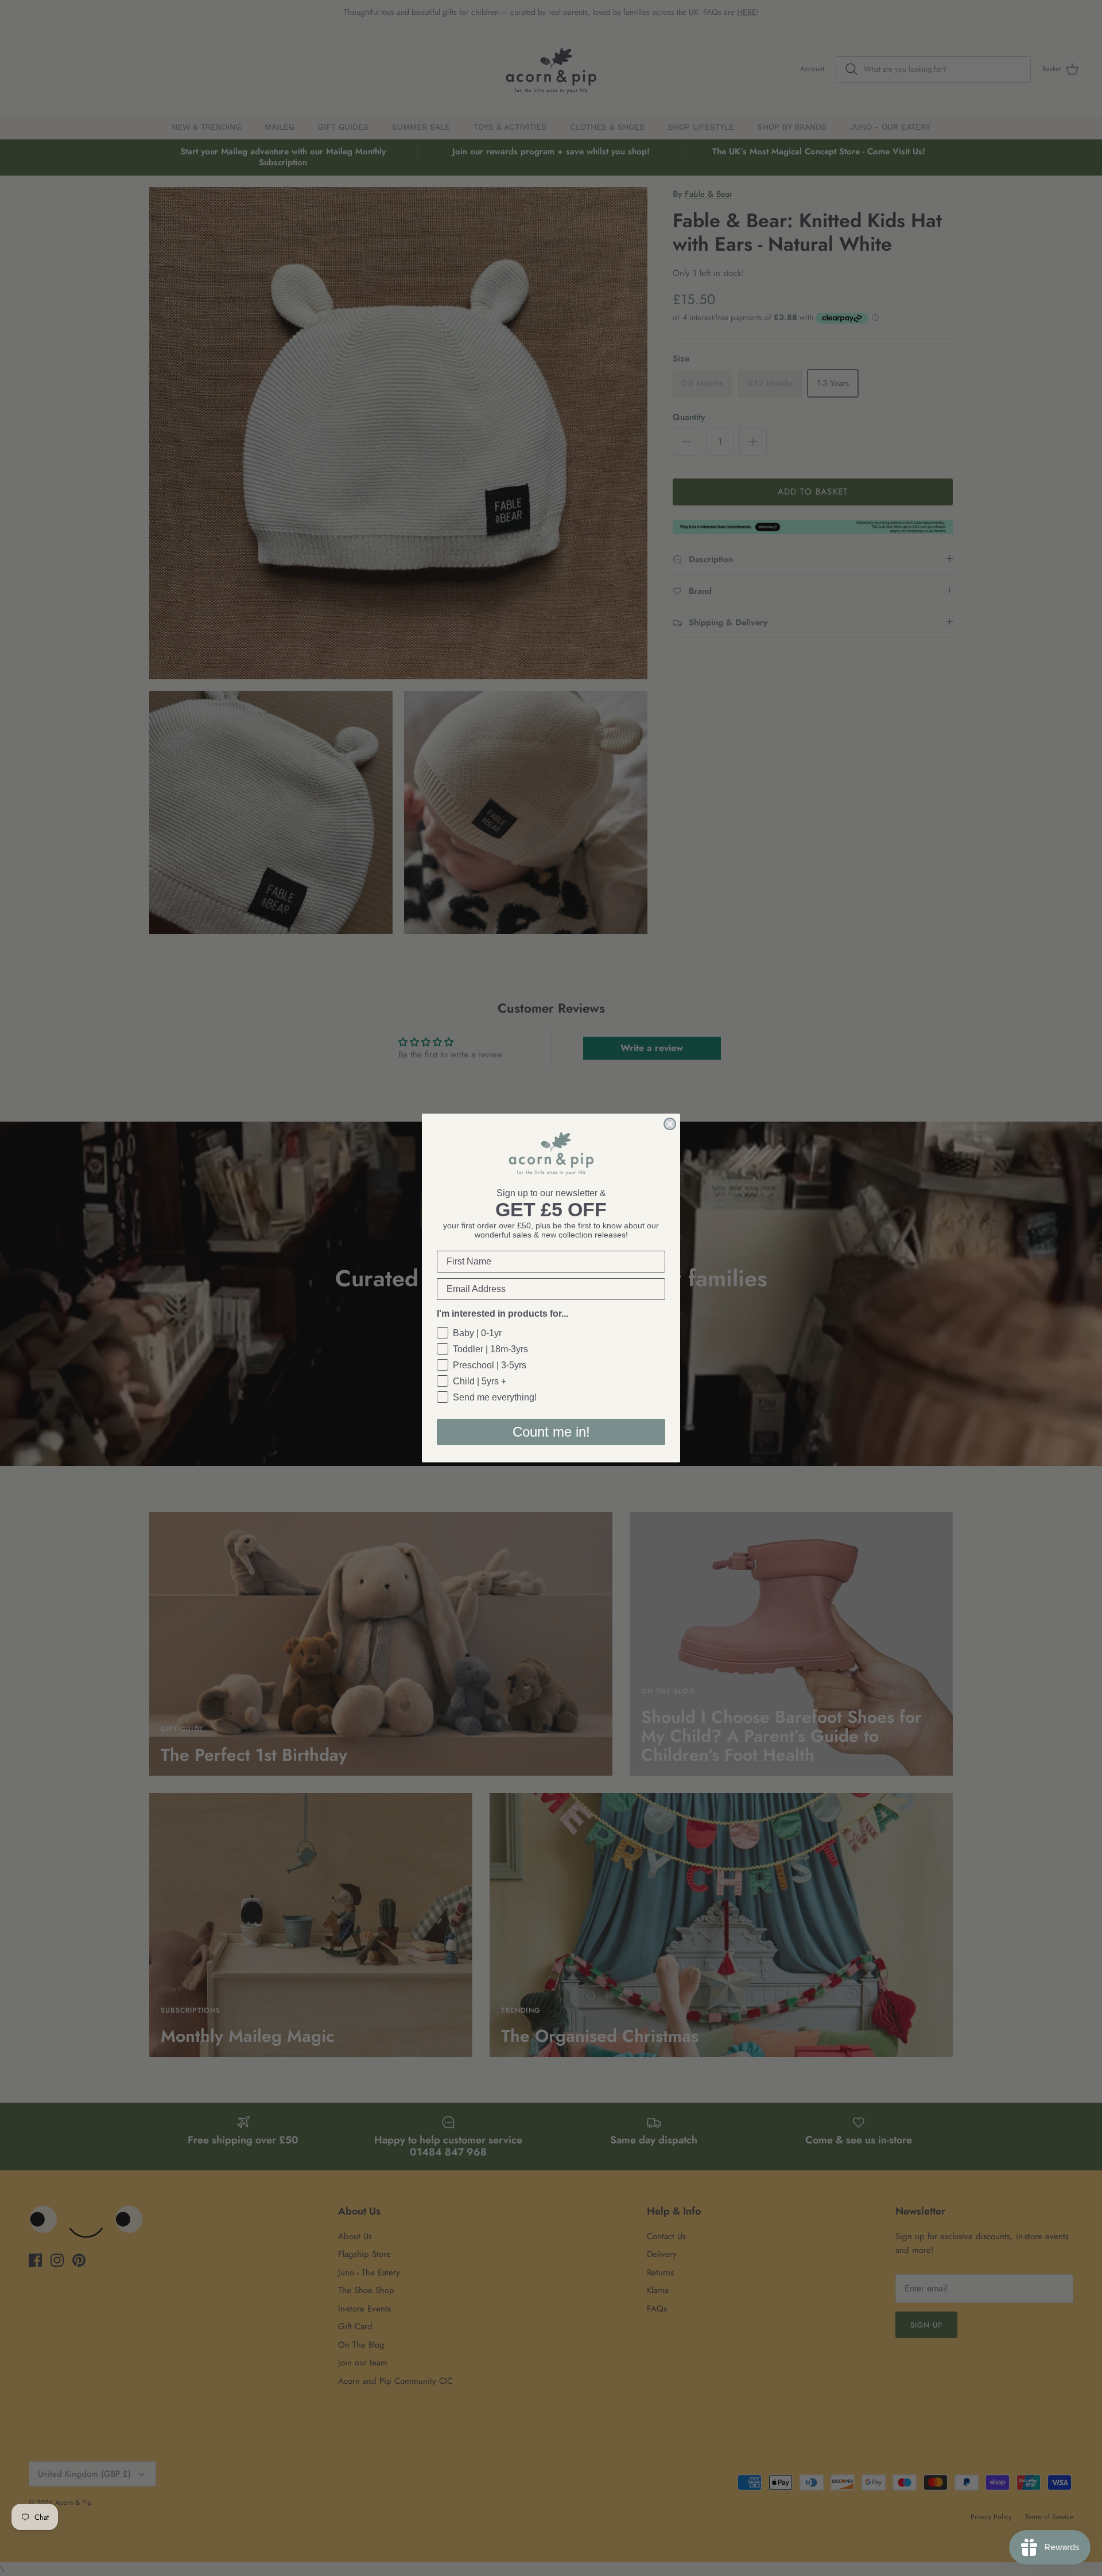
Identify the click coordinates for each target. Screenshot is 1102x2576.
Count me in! (551, 1432)
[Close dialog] (670, 1124)
